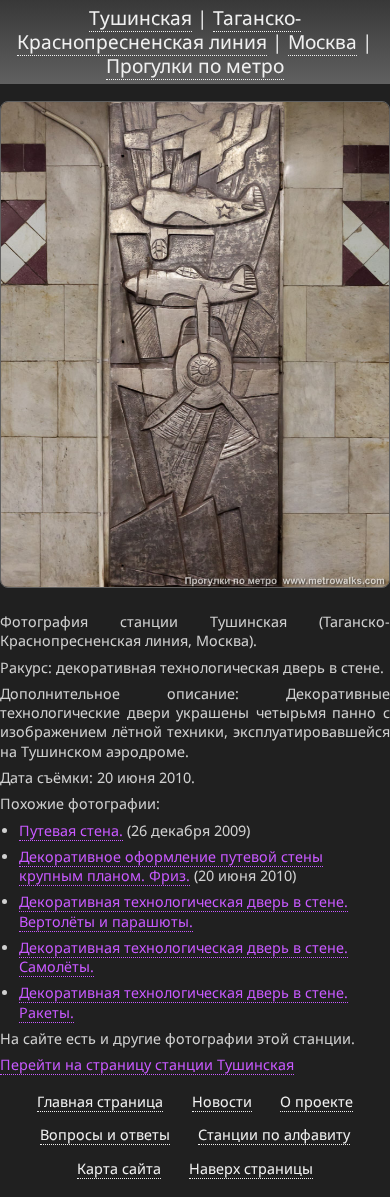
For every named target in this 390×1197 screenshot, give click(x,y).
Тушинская (140, 17)
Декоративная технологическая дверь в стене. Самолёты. (183, 957)
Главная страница (100, 1101)
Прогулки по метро (195, 65)
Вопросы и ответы (105, 1134)
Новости (222, 1101)
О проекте (316, 1101)
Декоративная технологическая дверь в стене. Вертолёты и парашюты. (183, 911)
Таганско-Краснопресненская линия (159, 29)
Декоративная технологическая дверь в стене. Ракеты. (183, 1002)
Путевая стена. (71, 830)
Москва (322, 41)
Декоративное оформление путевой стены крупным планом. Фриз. (171, 866)
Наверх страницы (251, 1168)
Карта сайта (119, 1168)
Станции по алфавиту (274, 1134)
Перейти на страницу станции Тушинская (147, 1064)
